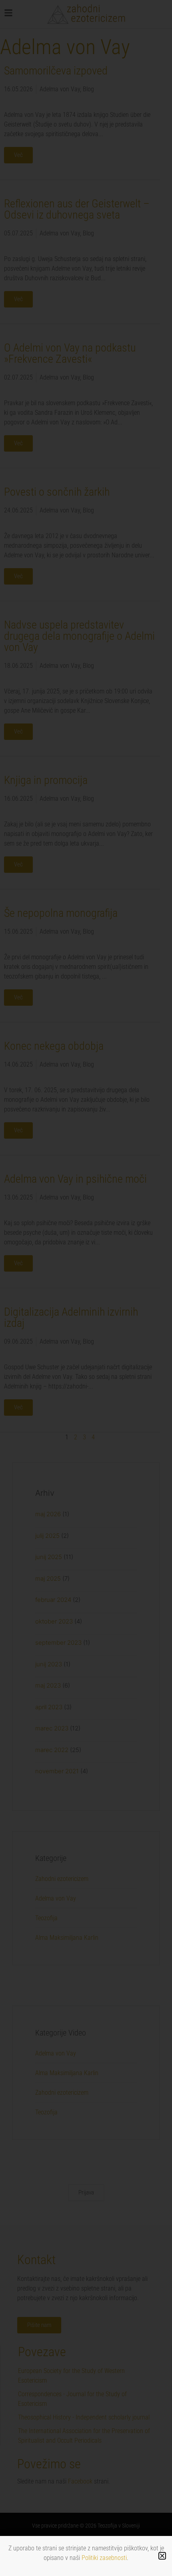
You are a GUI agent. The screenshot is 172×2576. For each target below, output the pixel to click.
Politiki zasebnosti (104, 2558)
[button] (162, 2556)
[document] (86, 1288)
